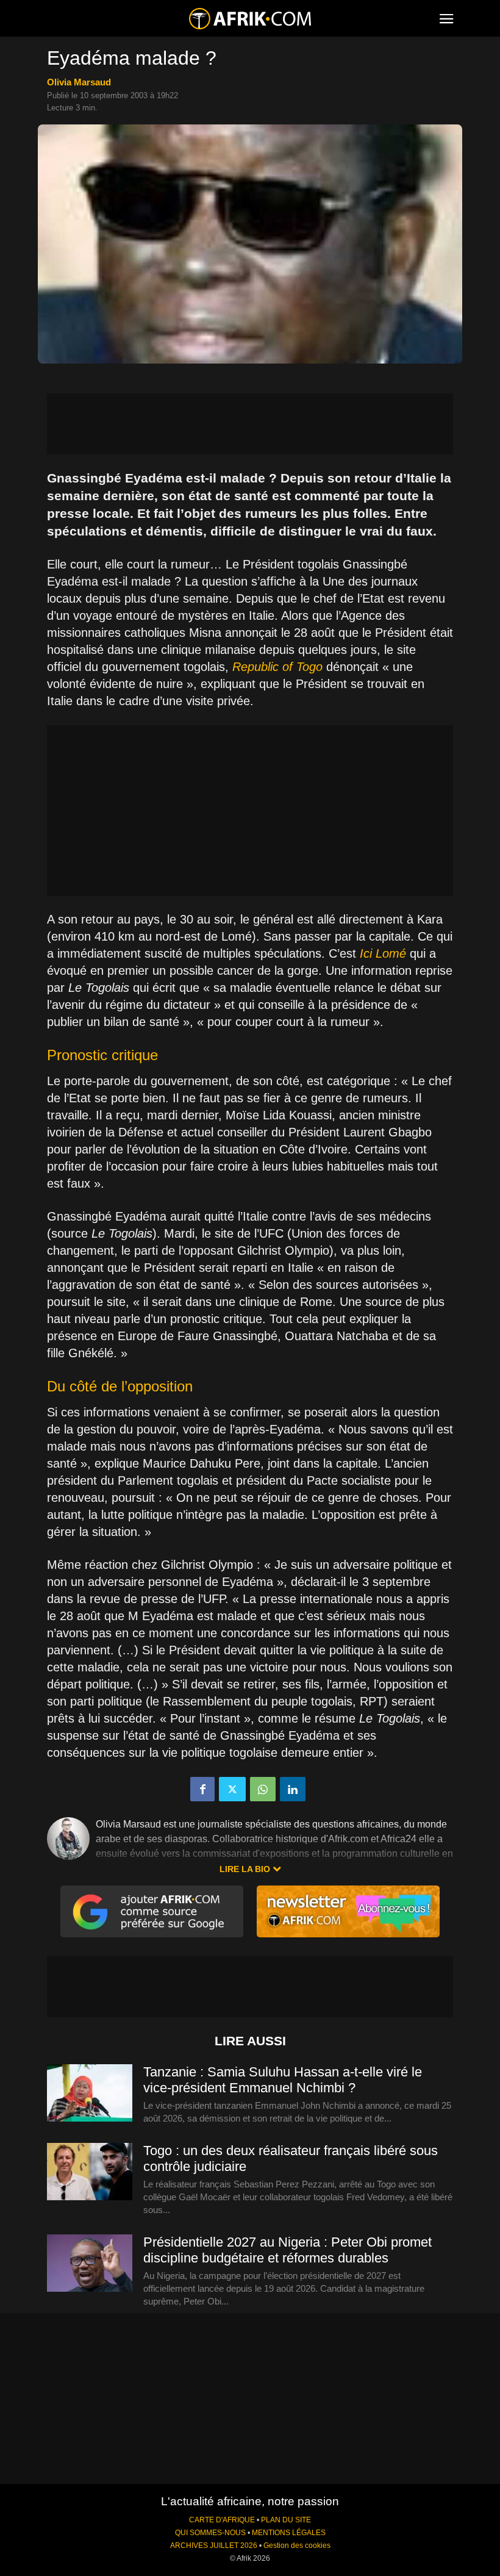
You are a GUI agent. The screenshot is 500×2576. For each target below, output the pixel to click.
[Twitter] (232, 1789)
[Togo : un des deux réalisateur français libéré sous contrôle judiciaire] (90, 2172)
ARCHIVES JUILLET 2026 (214, 2546)
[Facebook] (202, 1789)
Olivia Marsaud (79, 82)
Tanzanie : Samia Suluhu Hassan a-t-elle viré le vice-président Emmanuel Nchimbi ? (283, 2080)
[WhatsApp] (263, 1789)
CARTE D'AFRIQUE (222, 2520)
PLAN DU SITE (286, 2520)
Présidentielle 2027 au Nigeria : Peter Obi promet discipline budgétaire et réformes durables (287, 2250)
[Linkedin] (293, 1789)
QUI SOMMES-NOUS (210, 2533)
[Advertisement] (250, 424)
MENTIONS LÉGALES (289, 2533)
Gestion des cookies (297, 2546)
